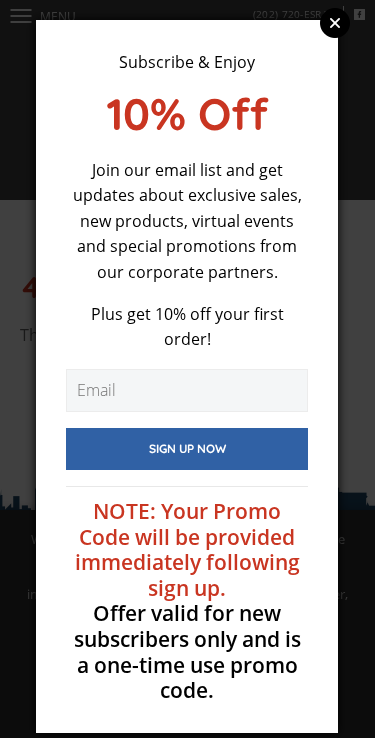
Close (335, 23)
